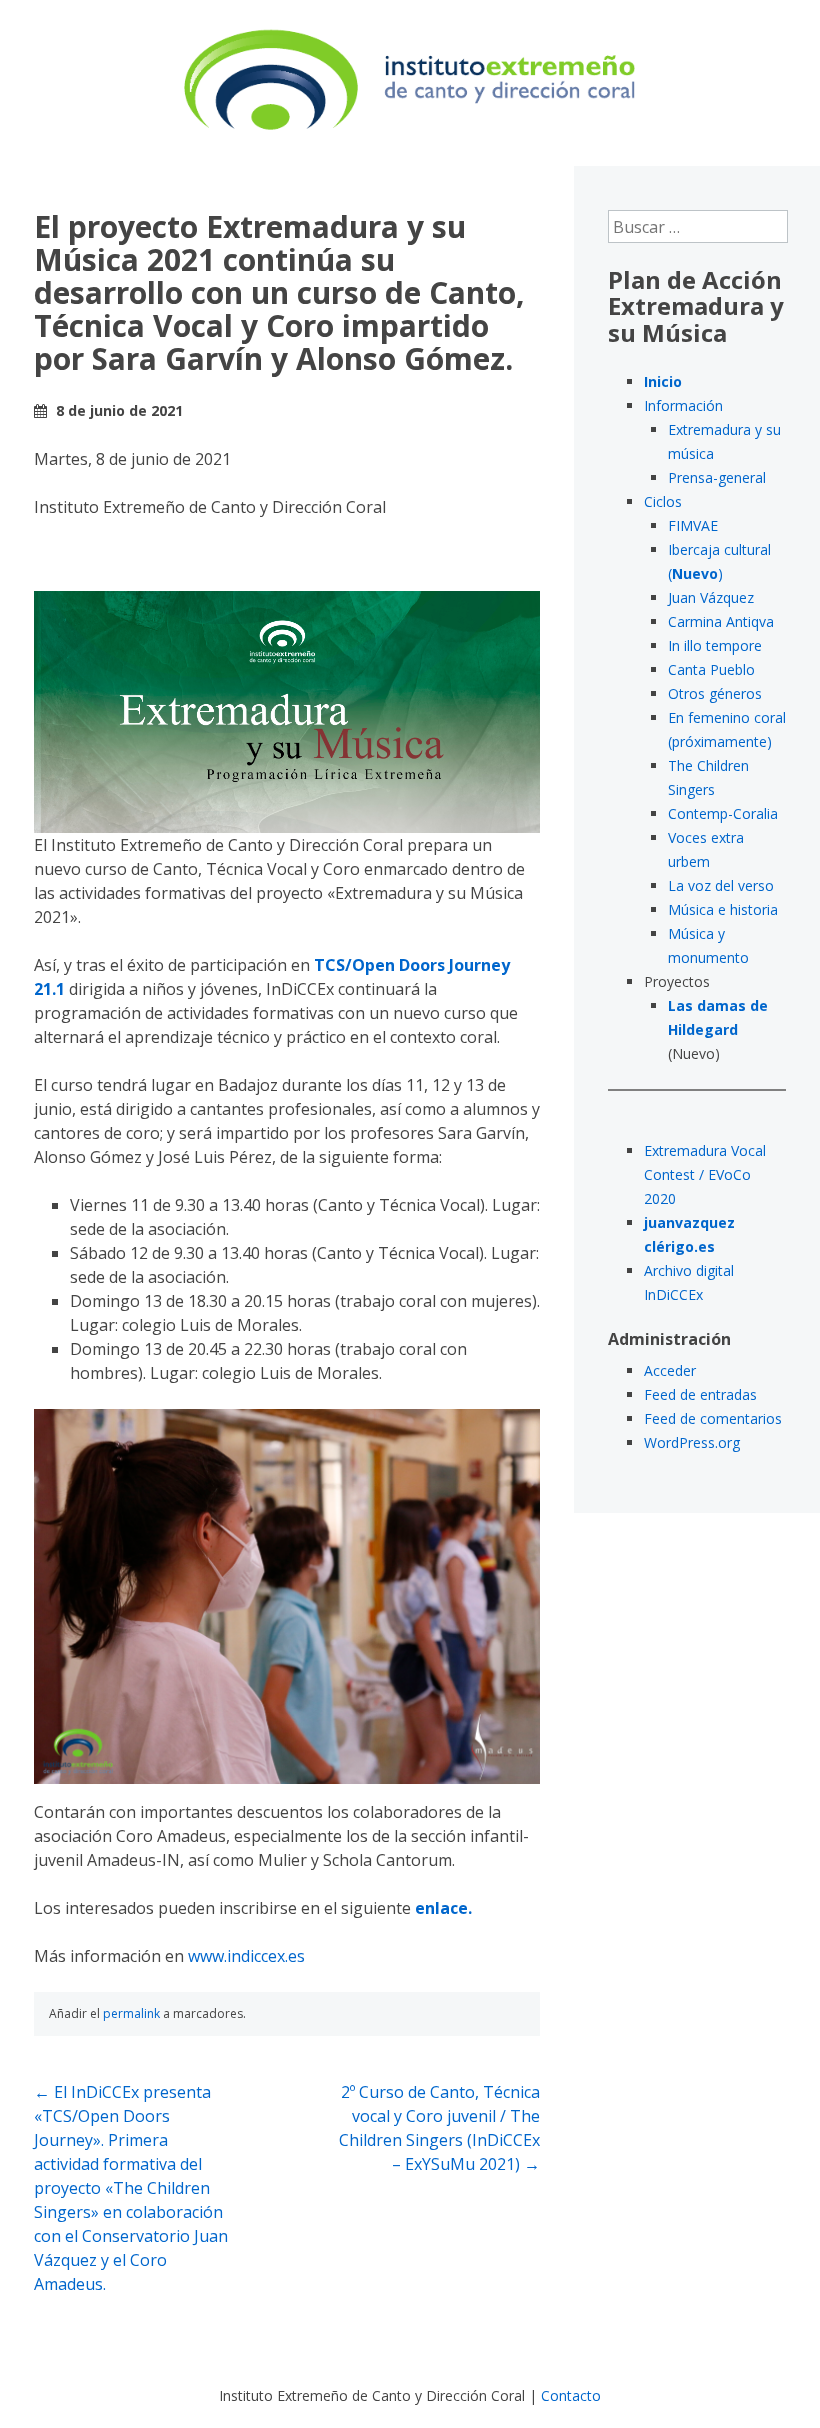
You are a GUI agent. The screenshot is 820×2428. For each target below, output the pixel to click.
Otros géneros (715, 693)
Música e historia (723, 909)
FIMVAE (693, 525)
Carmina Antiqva (721, 621)
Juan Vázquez (711, 597)
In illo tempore (715, 645)
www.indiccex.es (246, 1956)
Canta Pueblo (711, 669)
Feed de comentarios (713, 1418)
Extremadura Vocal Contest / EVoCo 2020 (705, 1174)
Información (683, 405)
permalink (131, 2013)
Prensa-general (717, 477)
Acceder (670, 1370)
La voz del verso (721, 885)
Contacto (571, 2395)
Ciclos (663, 501)
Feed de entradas (700, 1394)
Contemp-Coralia (723, 813)
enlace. (443, 1908)
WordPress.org (692, 1442)
